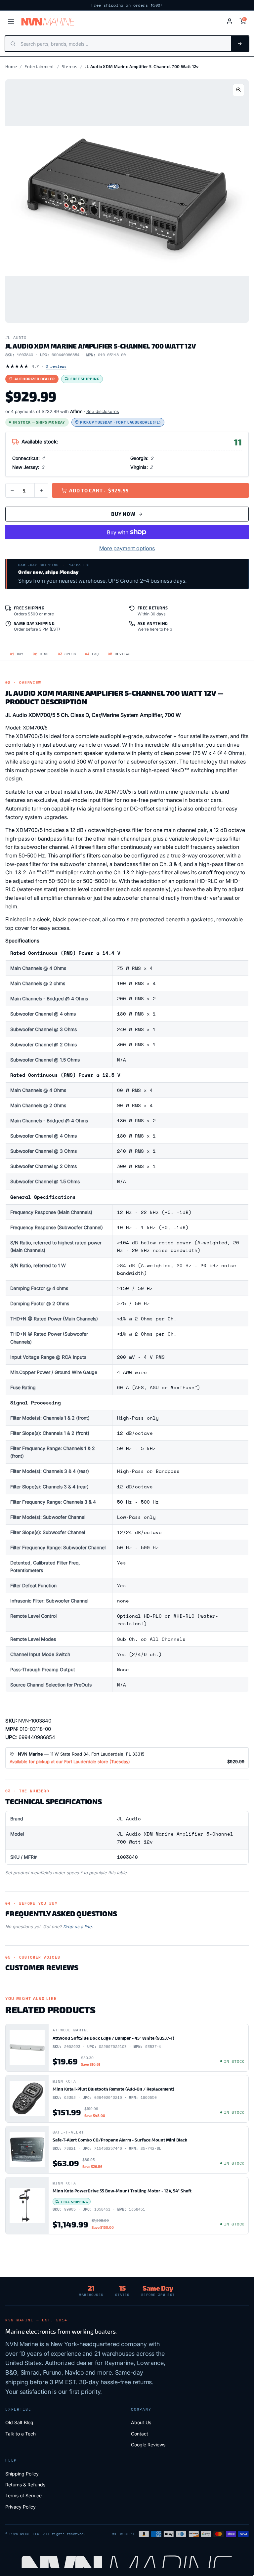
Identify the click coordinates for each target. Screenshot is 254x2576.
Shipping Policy (22, 2474)
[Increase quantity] (41, 490)
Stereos (70, 66)
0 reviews (56, 366)
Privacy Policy (21, 2507)
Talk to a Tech (21, 2434)
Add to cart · (99, 490)
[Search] (240, 44)
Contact (140, 2434)
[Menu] (11, 21)
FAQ (92, 654)
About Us (141, 2422)
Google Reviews (148, 2445)
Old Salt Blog (19, 2422)
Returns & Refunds (25, 2485)
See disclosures (103, 411)
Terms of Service (23, 2495)
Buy (17, 654)
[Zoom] (238, 90)
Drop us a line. (78, 1927)
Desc (41, 654)
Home (11, 66)
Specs (67, 654)
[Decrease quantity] (12, 490)
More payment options (127, 548)
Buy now (123, 514)
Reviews (119, 654)
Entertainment (39, 66)
